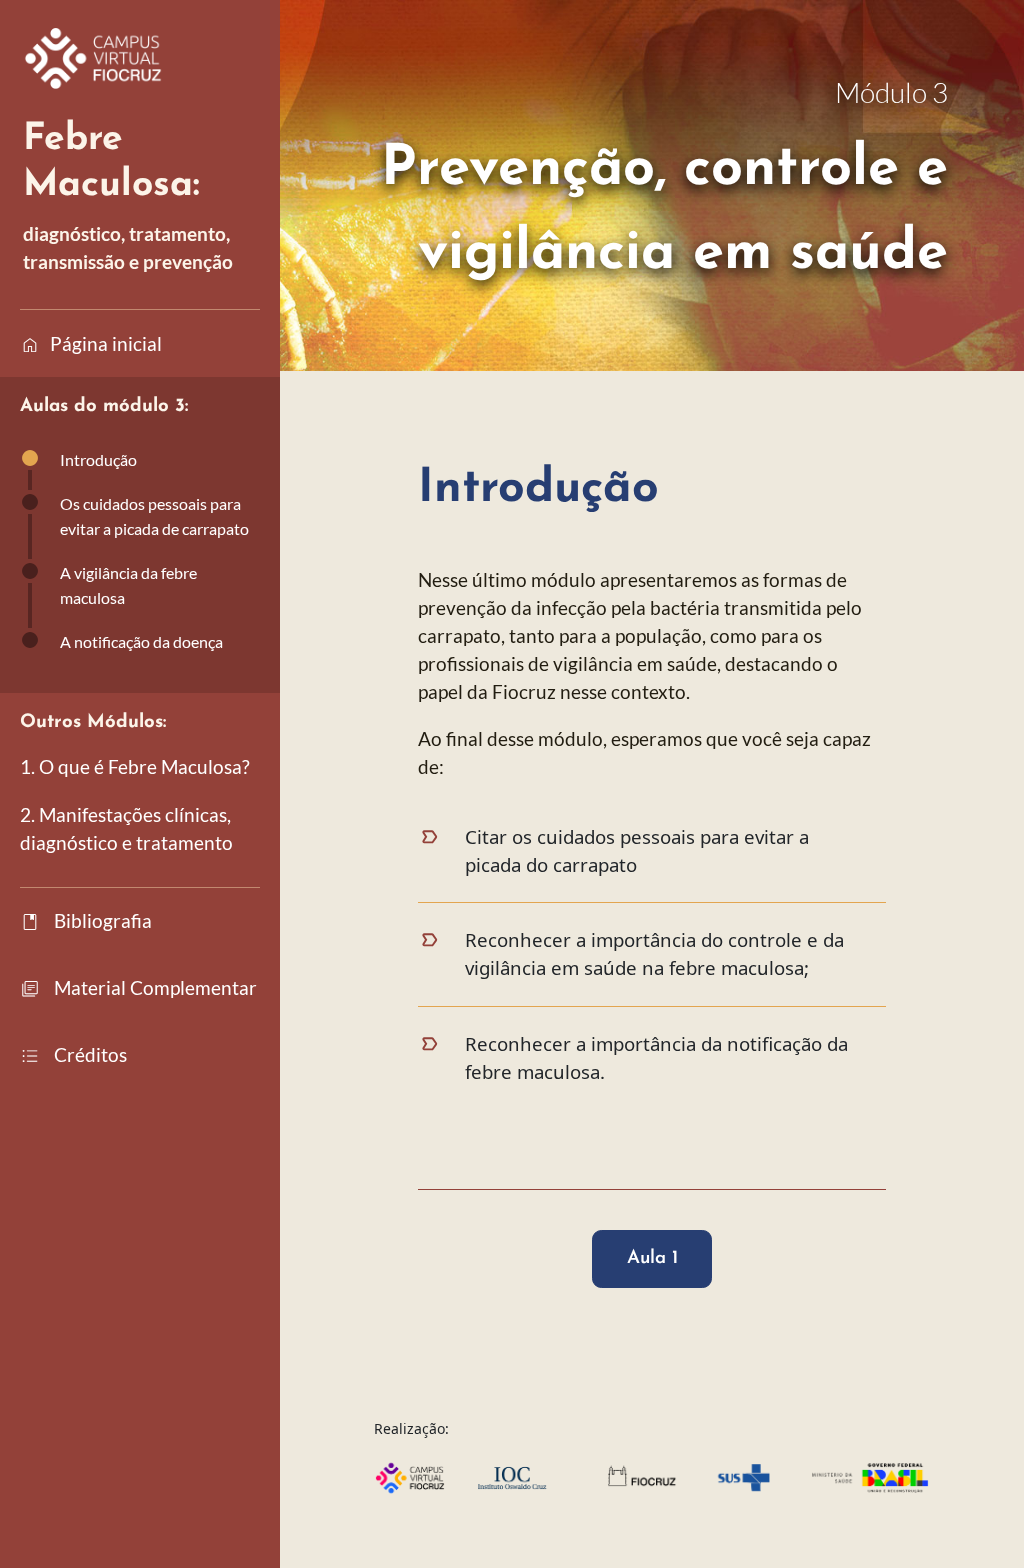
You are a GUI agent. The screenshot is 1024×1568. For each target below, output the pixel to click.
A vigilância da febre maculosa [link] (128, 585)
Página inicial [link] (91, 345)
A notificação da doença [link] (141, 641)
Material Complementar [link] (138, 989)
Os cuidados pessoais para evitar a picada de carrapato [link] (154, 516)
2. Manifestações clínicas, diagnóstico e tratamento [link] (126, 829)
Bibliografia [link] (86, 922)
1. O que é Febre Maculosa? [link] (135, 767)
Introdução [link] (98, 459)
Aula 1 (652, 1258)
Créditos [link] (73, 1056)
